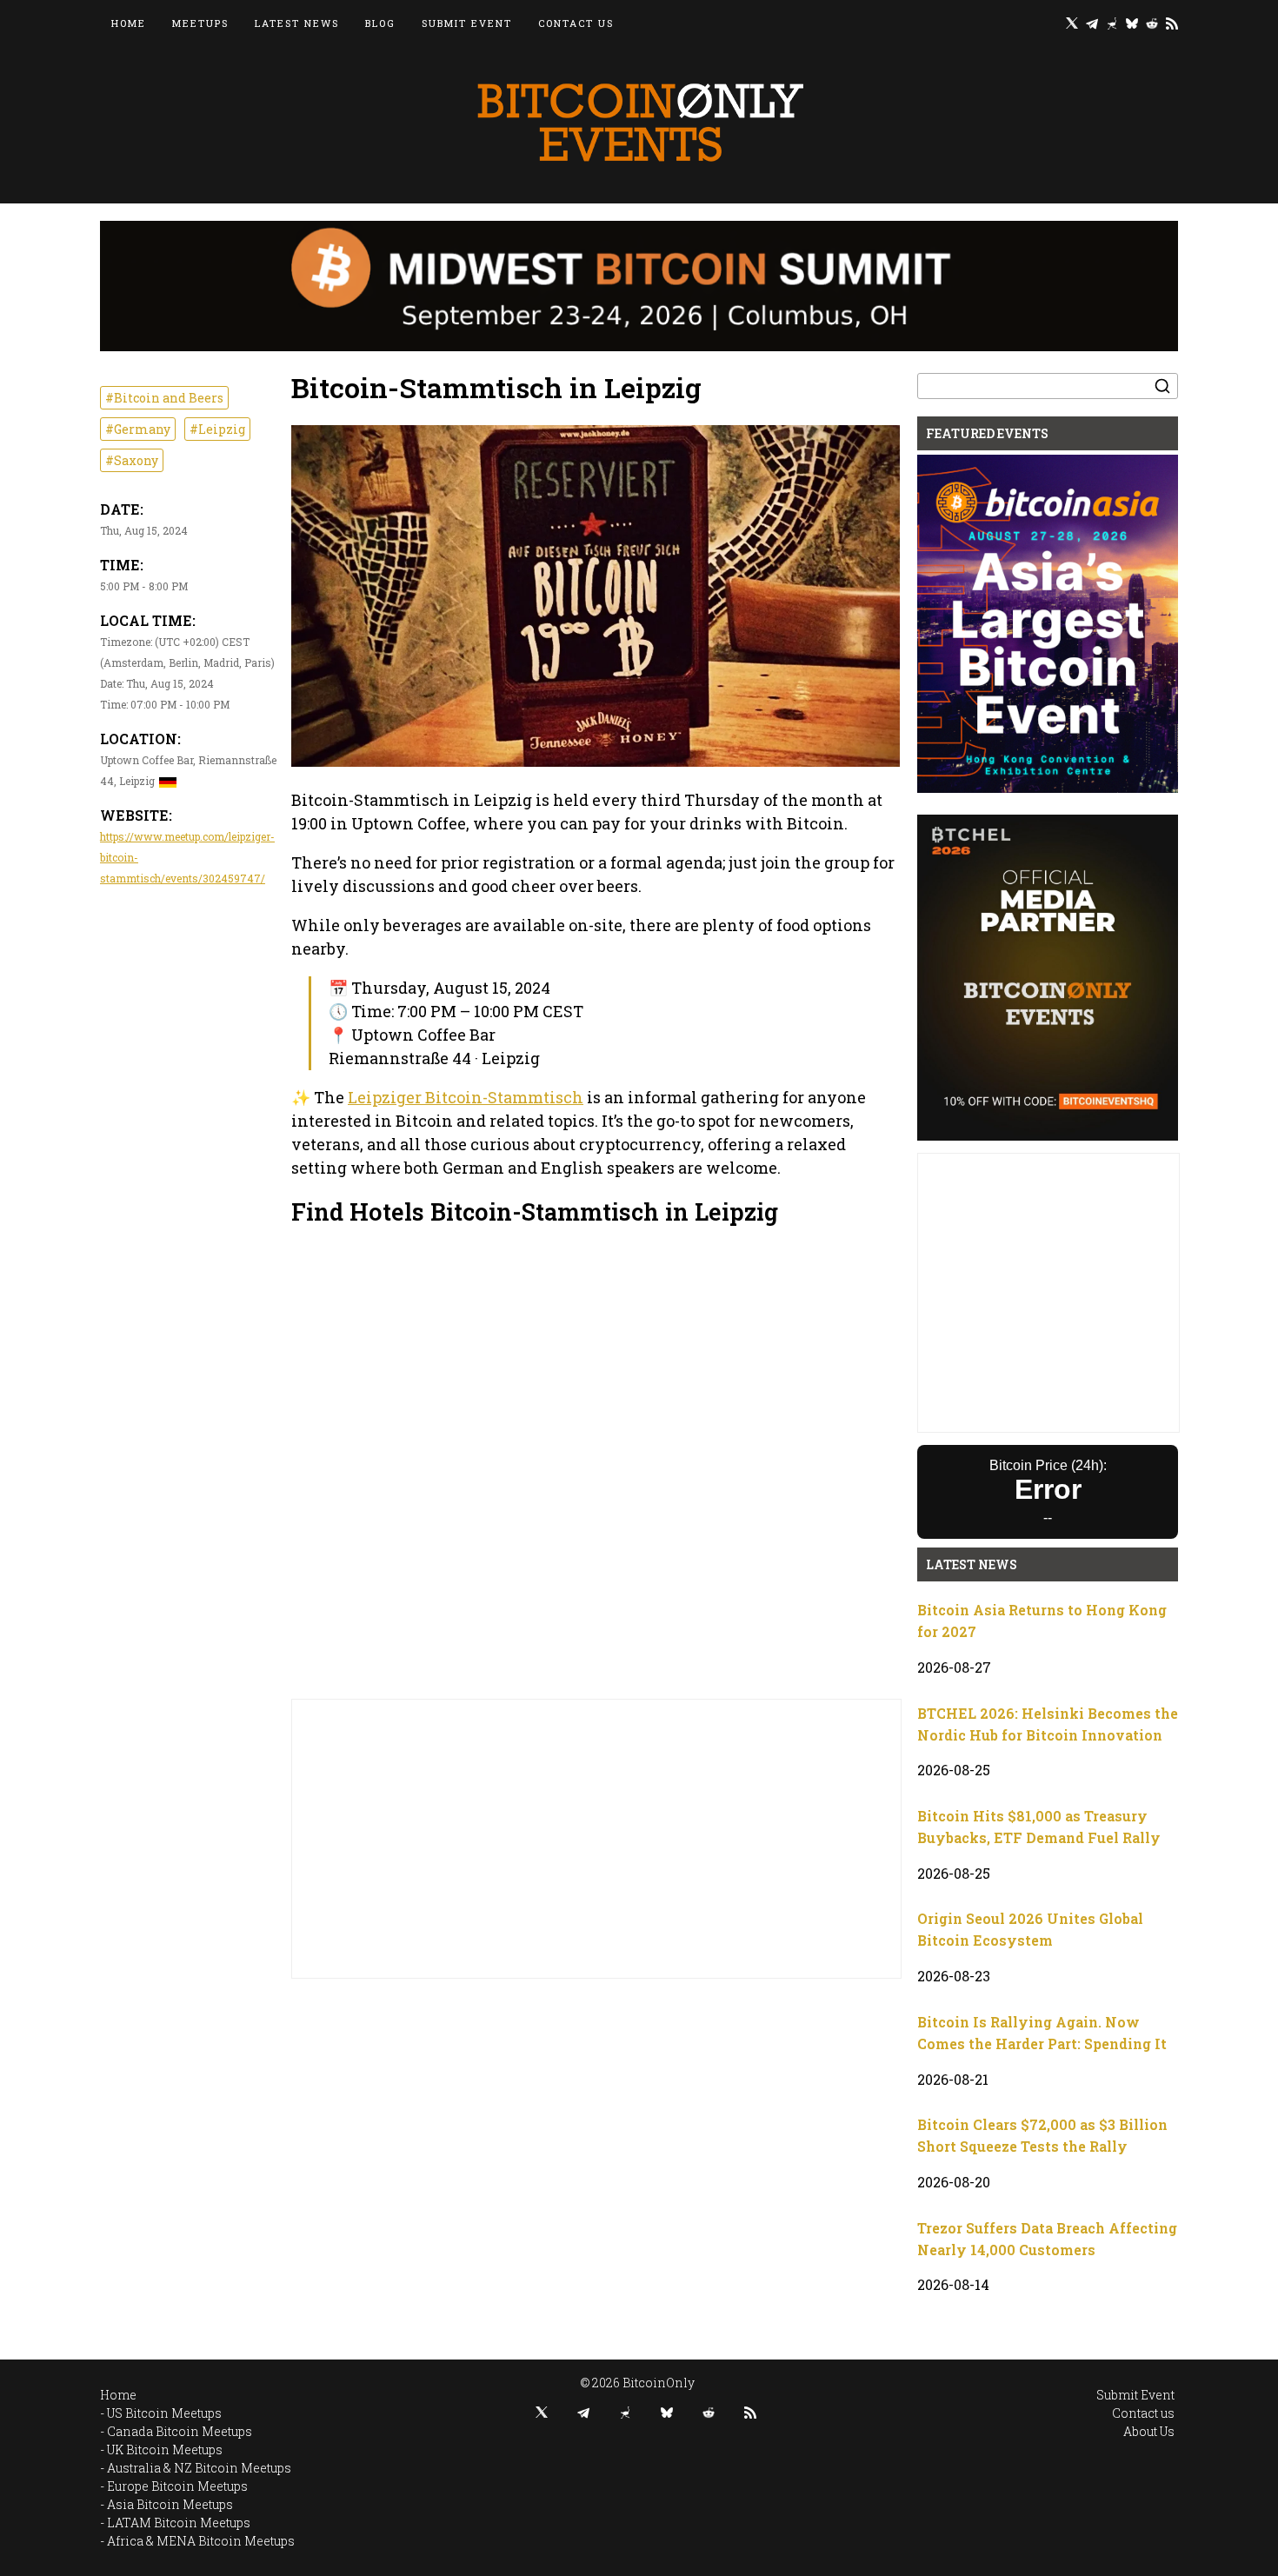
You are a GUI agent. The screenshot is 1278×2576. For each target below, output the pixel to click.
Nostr (1112, 23)
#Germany (138, 429)
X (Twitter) (1072, 23)
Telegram (1092, 23)
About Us (1149, 2431)
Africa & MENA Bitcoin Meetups (201, 2541)
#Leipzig (217, 429)
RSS (1172, 23)
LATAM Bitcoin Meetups (179, 2523)
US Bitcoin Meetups (164, 2413)
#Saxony (132, 460)
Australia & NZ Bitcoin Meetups (199, 2468)
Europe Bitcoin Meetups (177, 2486)
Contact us (576, 23)
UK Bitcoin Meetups (165, 2450)
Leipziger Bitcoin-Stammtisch (466, 1097)
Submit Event (467, 23)
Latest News (297, 23)
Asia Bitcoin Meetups (170, 2504)
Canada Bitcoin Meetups (180, 2431)
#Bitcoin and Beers (164, 398)
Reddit (1152, 23)
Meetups (200, 23)
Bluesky (1132, 23)
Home (129, 23)
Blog (380, 23)
